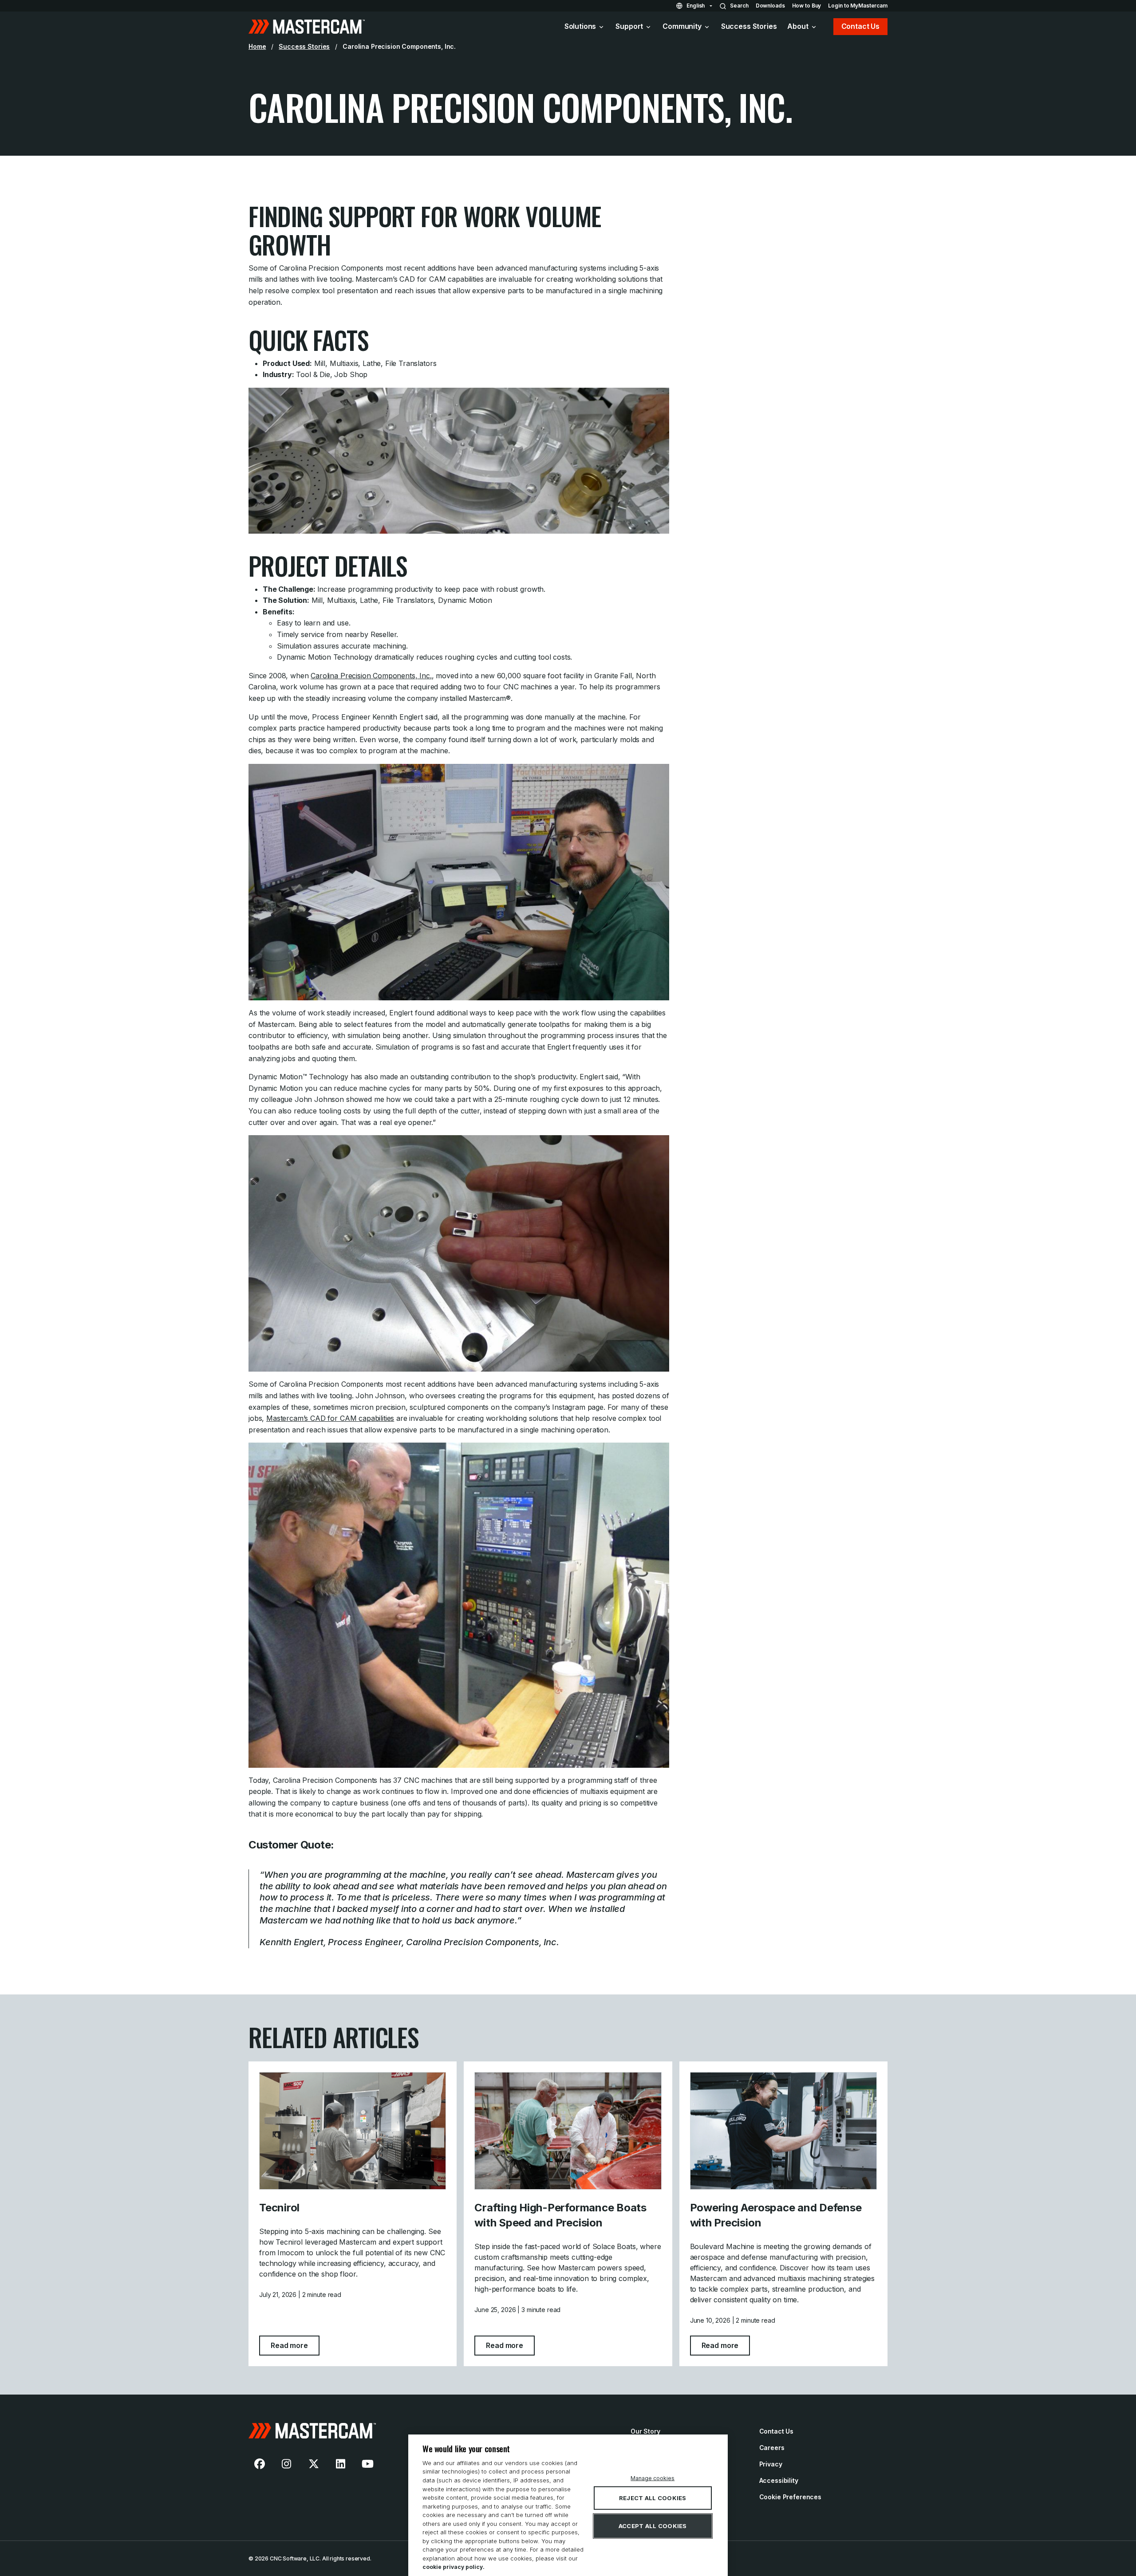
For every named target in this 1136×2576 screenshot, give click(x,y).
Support (629, 26)
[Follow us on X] (314, 2464)
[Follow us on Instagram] (287, 2464)
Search (739, 6)
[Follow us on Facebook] (260, 2464)
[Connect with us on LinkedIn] (341, 2464)
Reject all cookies (653, 2498)
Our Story (645, 2431)
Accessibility (779, 2480)
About (798, 26)
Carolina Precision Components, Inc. (371, 676)
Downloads (770, 6)
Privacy (771, 2464)
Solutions (580, 26)
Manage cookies (653, 2478)
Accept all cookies (653, 2526)
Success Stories (749, 26)
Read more (295, 2345)
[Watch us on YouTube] (367, 2464)
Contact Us (860, 26)
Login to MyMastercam (858, 6)
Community (682, 26)
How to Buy (807, 6)
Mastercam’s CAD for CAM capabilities (330, 1418)
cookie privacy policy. (454, 2567)
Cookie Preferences (790, 2497)
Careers (772, 2448)
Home (257, 46)
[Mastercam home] (307, 27)
